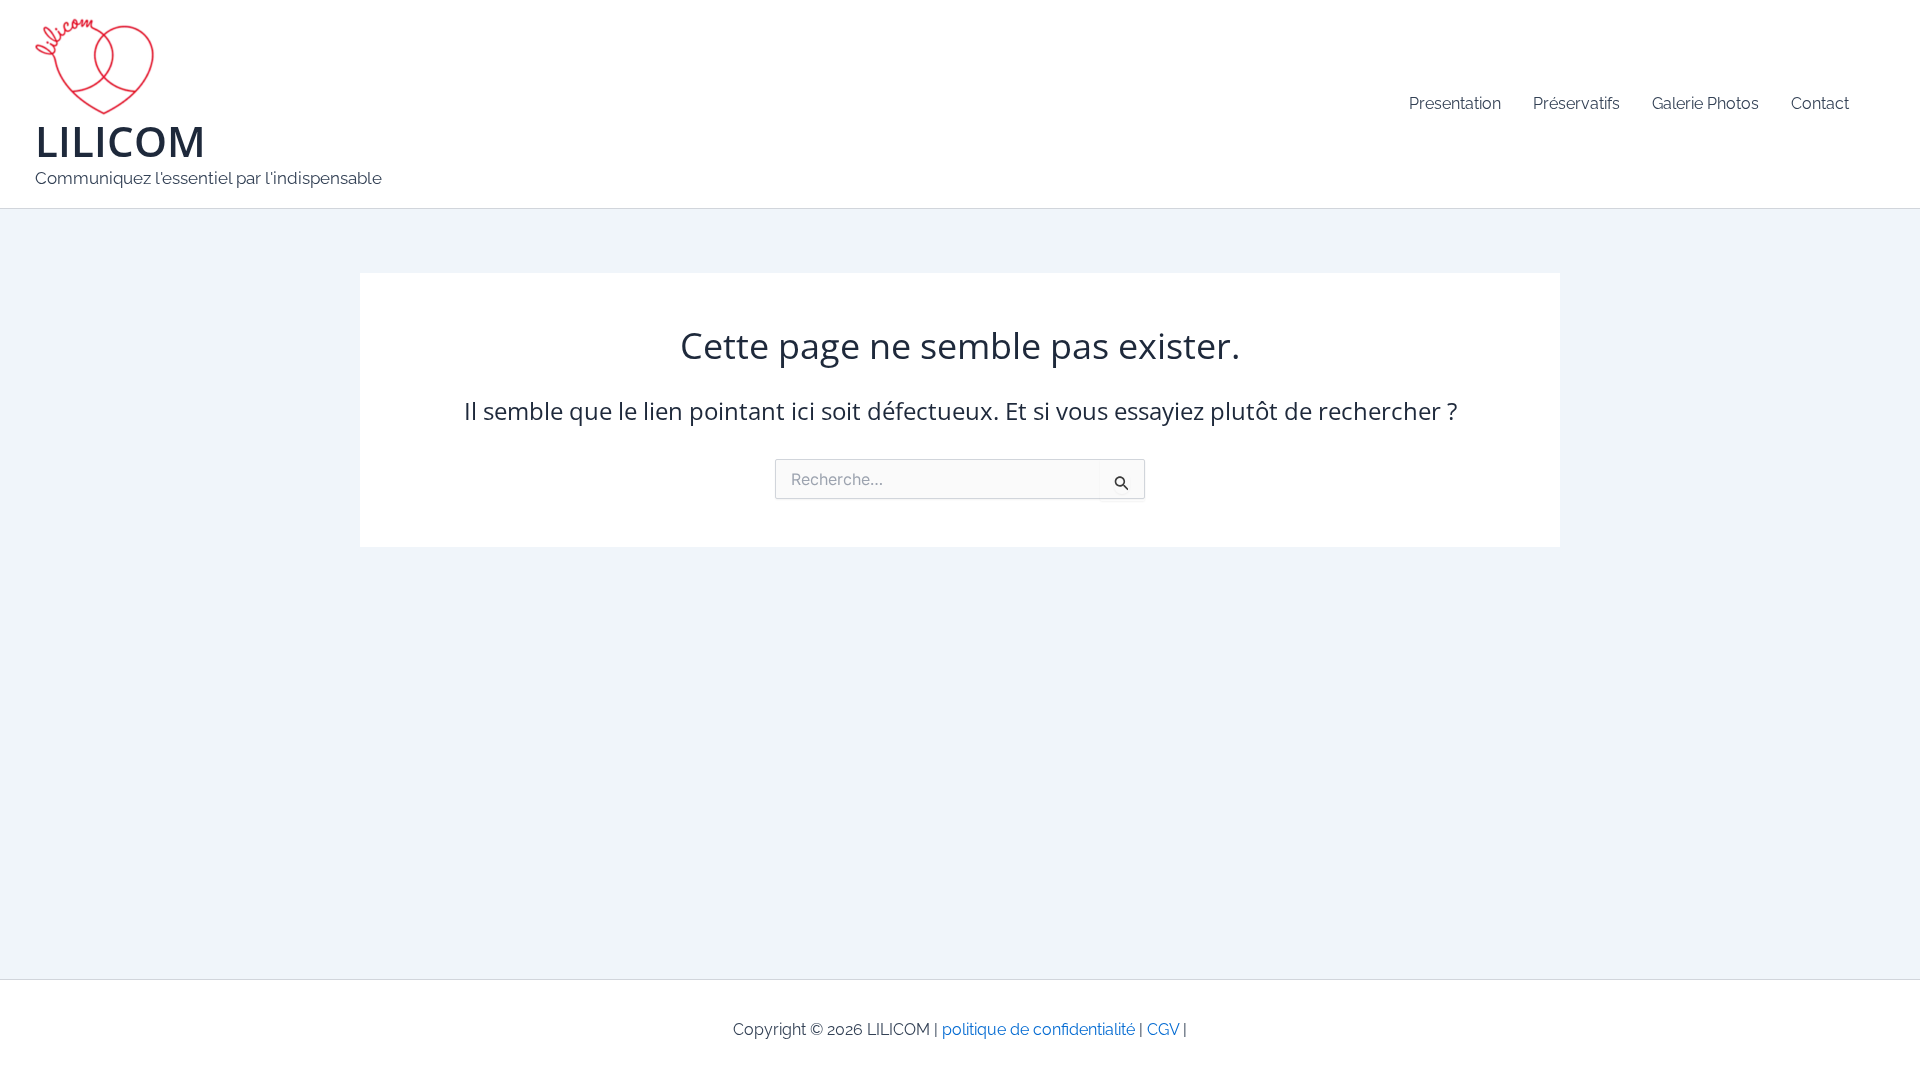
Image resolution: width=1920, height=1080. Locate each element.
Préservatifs (1576, 103)
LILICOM (120, 140)
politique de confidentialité (1038, 1029)
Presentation (1455, 103)
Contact (1820, 103)
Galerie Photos (1705, 103)
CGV (1161, 1029)
